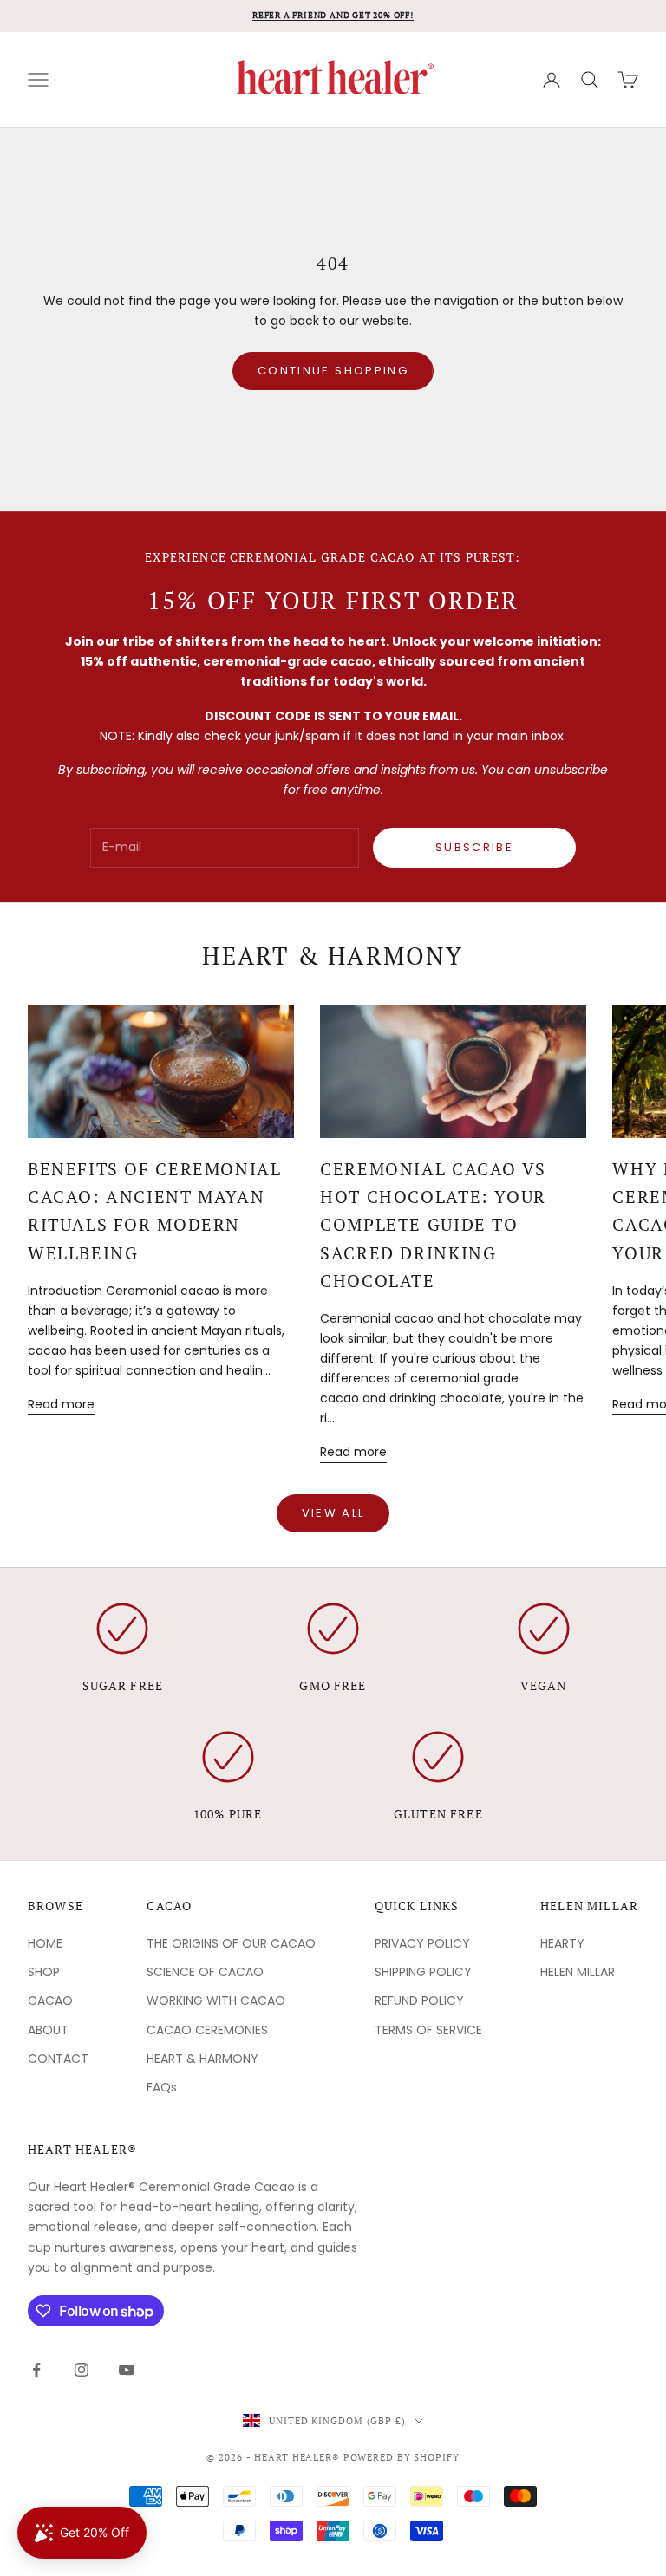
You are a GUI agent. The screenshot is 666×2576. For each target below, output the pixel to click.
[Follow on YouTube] (127, 2370)
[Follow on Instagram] (82, 2370)
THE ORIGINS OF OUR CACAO (231, 1943)
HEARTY (562, 1943)
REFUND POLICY (419, 2000)
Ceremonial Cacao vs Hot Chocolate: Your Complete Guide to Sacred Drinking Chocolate (433, 1225)
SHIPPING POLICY (423, 1972)
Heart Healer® (82, 2149)
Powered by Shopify (402, 2457)
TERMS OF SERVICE (428, 2030)
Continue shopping (333, 371)
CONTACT (58, 2059)
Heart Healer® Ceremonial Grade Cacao (174, 2187)
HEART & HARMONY (202, 2059)
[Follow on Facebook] (36, 2370)
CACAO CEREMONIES (207, 2030)
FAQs (162, 2087)
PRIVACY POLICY (422, 1943)
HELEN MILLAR (578, 1972)
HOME (45, 1943)
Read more (61, 1404)
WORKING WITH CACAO (216, 2000)
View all (333, 1513)
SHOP (44, 1972)
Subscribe (474, 847)
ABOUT (48, 2030)
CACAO (50, 2000)
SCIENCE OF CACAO (205, 1972)
